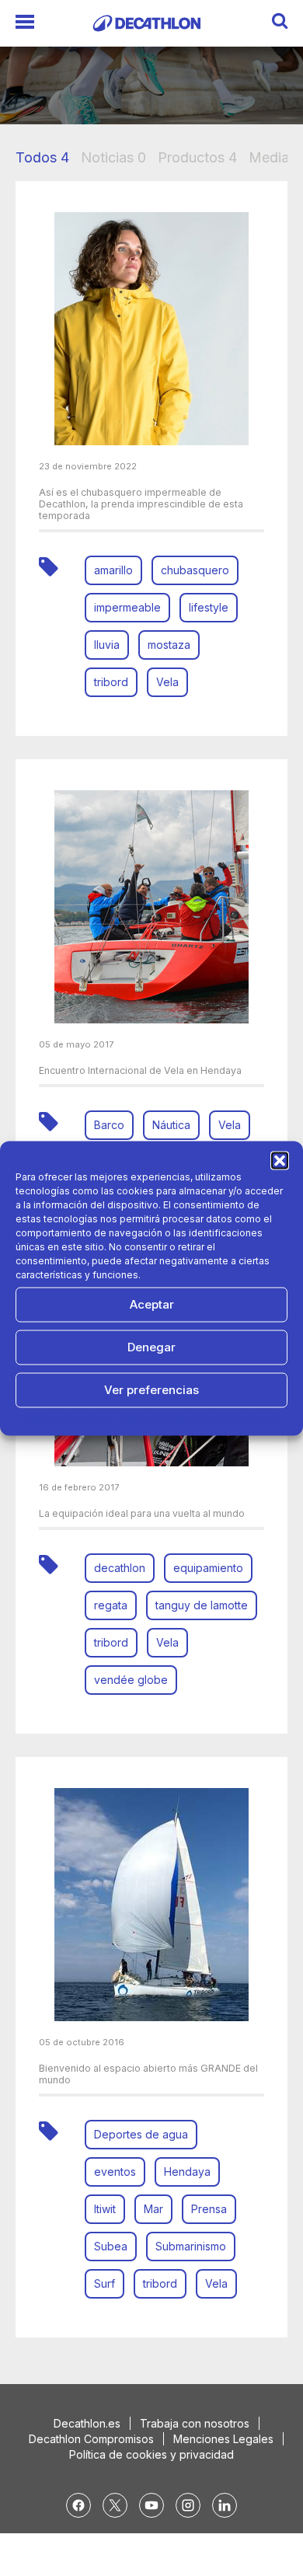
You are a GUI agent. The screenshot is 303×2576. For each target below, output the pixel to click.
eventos (115, 2172)
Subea (111, 2246)
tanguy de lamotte (202, 1605)
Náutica (171, 1125)
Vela (167, 682)
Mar (153, 2209)
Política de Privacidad (169, 1417)
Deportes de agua (141, 2134)
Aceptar (152, 1304)
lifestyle (209, 607)
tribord (111, 682)
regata (111, 1605)
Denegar (151, 1347)
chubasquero (195, 570)
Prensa (209, 2209)
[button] (280, 1160)
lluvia (107, 645)
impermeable (127, 607)
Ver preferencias (151, 1390)
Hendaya (187, 2172)
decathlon (120, 1568)
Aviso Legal (252, 1417)
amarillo (113, 570)
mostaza (169, 645)
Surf (104, 2283)
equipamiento (208, 1568)
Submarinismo (191, 2246)
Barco (109, 1125)
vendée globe (131, 1680)
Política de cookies (68, 1417)
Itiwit (105, 2209)
